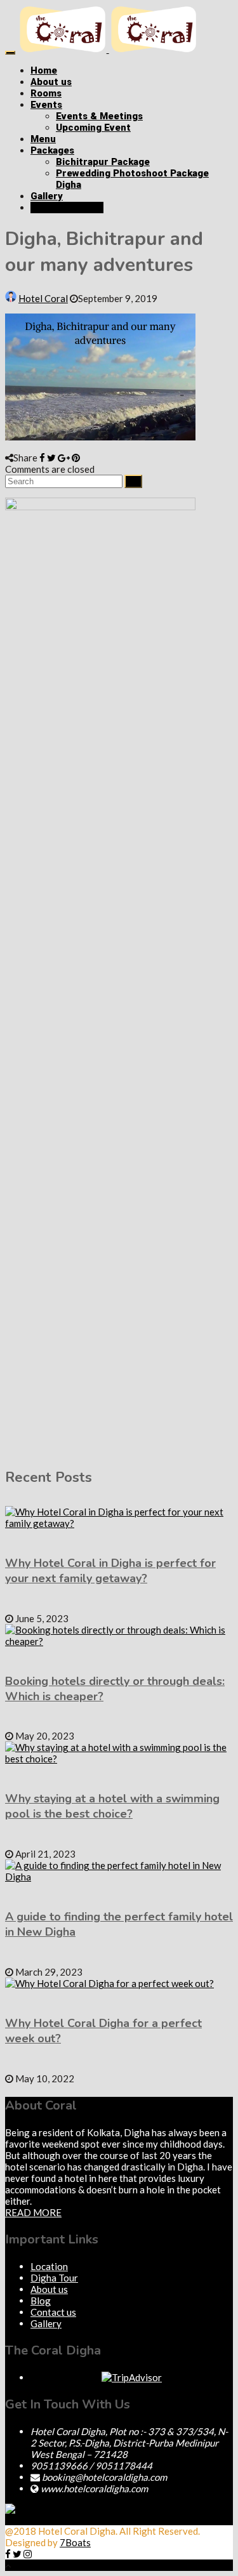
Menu (43, 139)
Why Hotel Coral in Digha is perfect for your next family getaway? (110, 1571)
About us (51, 82)
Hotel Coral (43, 298)
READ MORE (33, 2212)
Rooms (46, 93)
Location (49, 2266)
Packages (52, 150)
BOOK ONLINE (71, 208)
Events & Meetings (99, 116)
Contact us (53, 2312)
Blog (41, 2301)
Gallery (47, 196)
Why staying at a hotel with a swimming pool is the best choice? (112, 1806)
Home (44, 70)
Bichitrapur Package (103, 162)
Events (46, 105)
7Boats (75, 2539)
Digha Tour (54, 2278)
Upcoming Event (93, 128)
